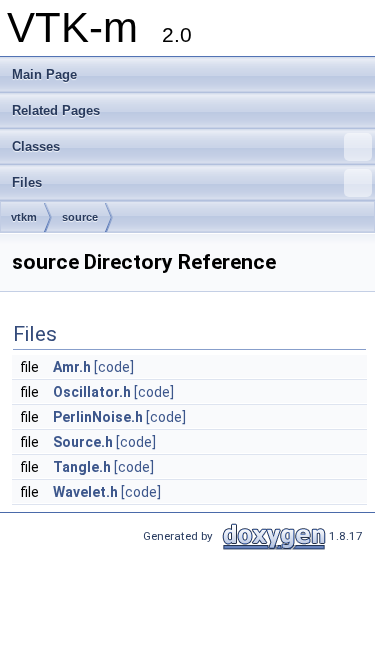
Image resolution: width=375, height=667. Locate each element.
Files (27, 182)
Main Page (44, 74)
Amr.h (72, 367)
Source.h (83, 442)
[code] (114, 367)
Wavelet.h (85, 492)
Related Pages (56, 110)
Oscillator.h (92, 392)
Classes (36, 146)
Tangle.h (82, 467)
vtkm (24, 217)
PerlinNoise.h (98, 417)
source (80, 217)
